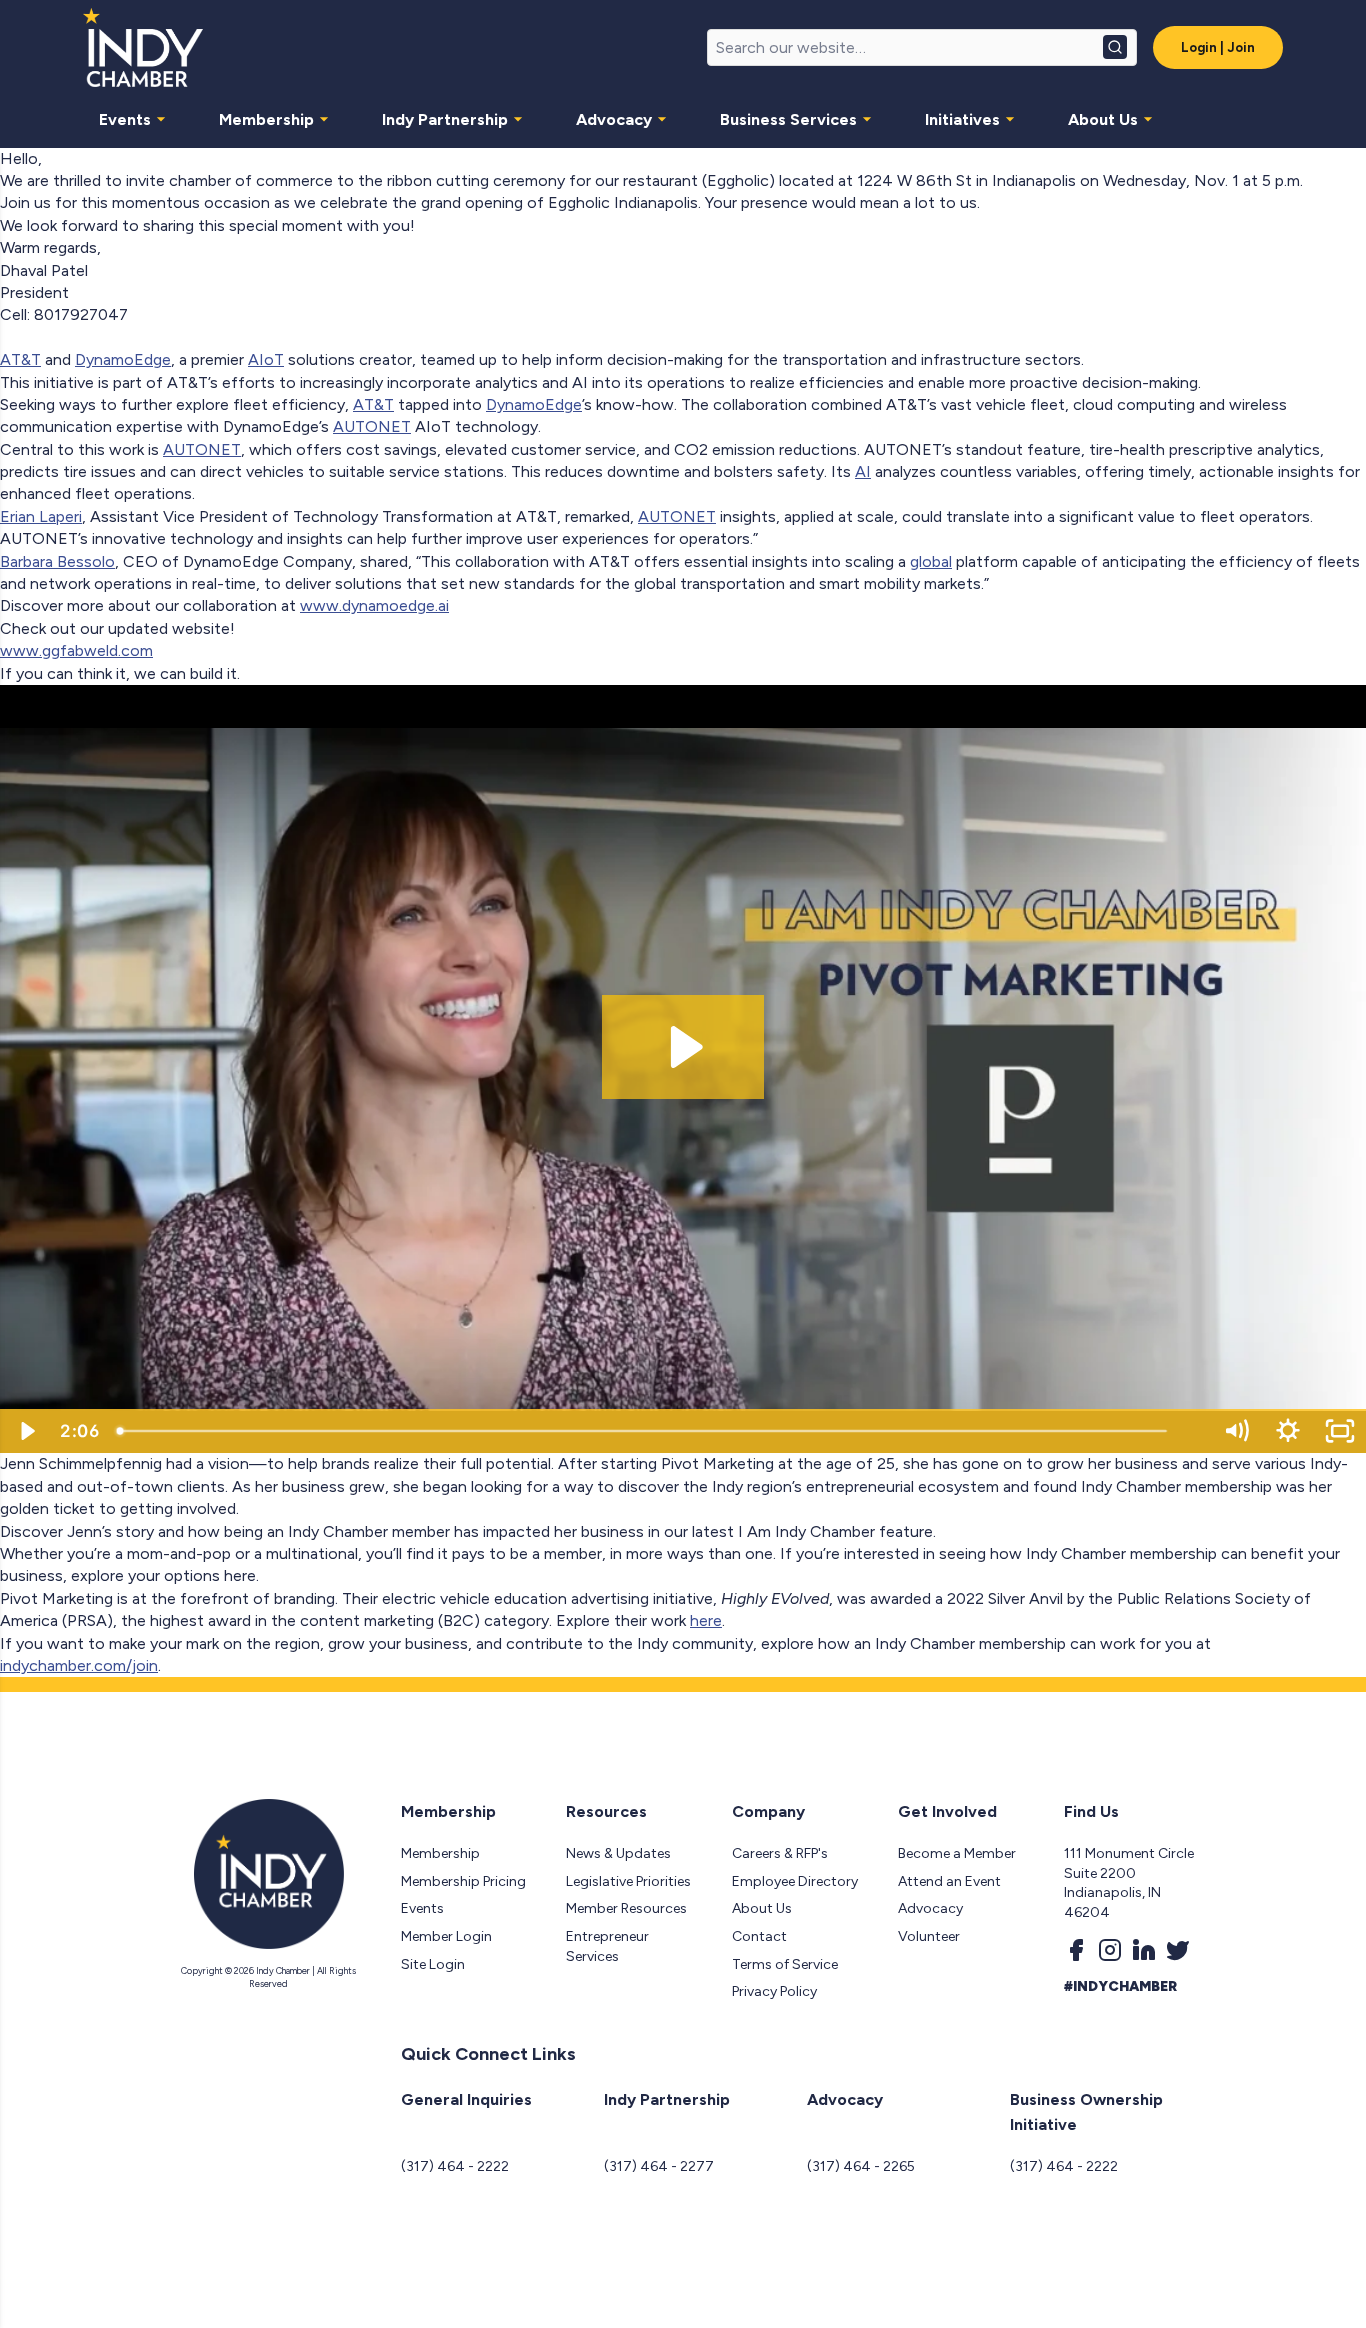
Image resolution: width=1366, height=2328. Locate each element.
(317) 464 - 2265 (861, 2166)
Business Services (788, 119)
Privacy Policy (774, 1991)
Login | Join (1218, 47)
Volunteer (929, 1936)
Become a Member (957, 1853)
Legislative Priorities (628, 1881)
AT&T (20, 359)
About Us (1103, 119)
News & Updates (618, 1853)
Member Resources (626, 1908)
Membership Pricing (463, 1881)
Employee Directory (795, 1881)
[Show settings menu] (1288, 1431)
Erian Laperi (41, 516)
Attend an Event (949, 1881)
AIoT (266, 359)
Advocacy (614, 119)
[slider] (658, 1431)
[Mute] (1236, 1431)
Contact (759, 1936)
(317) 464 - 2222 (455, 2166)
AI (863, 471)
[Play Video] (26, 1431)
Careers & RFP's (780, 1853)
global (931, 561)
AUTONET (372, 426)
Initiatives (962, 119)
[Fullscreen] (1340, 1431)
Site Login (433, 1964)
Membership (266, 119)
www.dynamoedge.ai (374, 605)
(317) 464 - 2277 (659, 2166)
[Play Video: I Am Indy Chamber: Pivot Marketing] (683, 1047)
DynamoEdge (123, 359)
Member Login (446, 1936)
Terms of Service (785, 1964)
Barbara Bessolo (57, 561)
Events (125, 119)
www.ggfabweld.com (76, 650)
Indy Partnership (445, 119)
